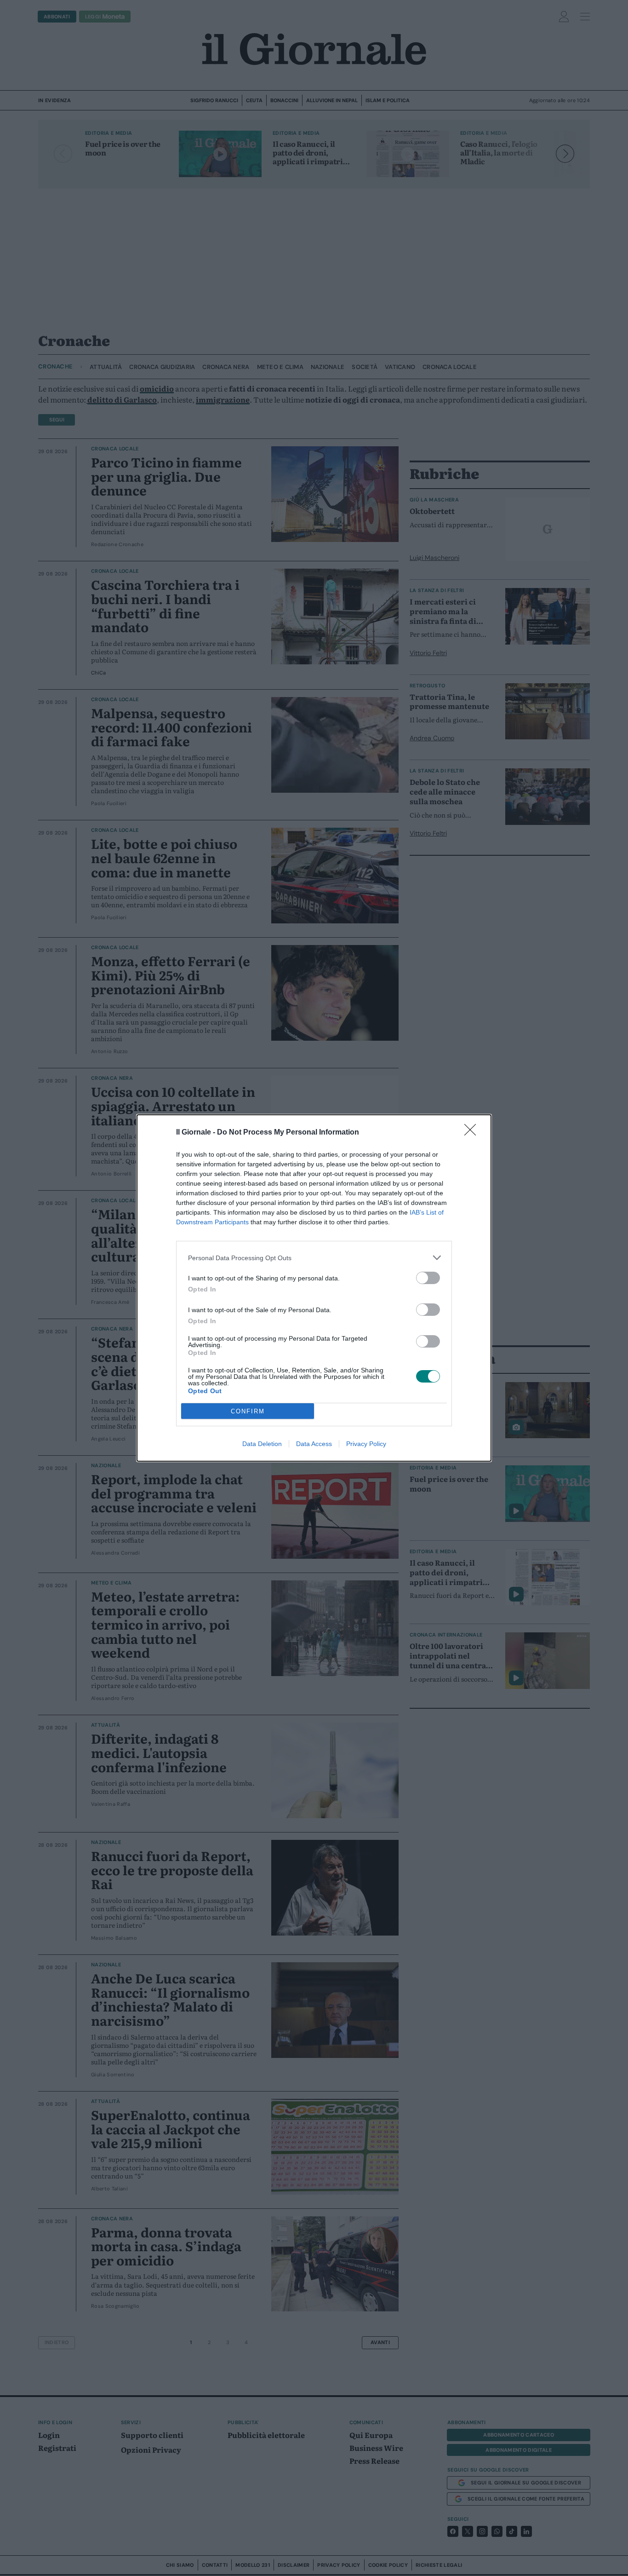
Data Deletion (262, 1444)
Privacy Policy (366, 1444)
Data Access (314, 1444)
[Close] (473, 1133)
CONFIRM (248, 1411)
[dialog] (314, 1288)
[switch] (428, 1278)
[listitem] (314, 1258)
